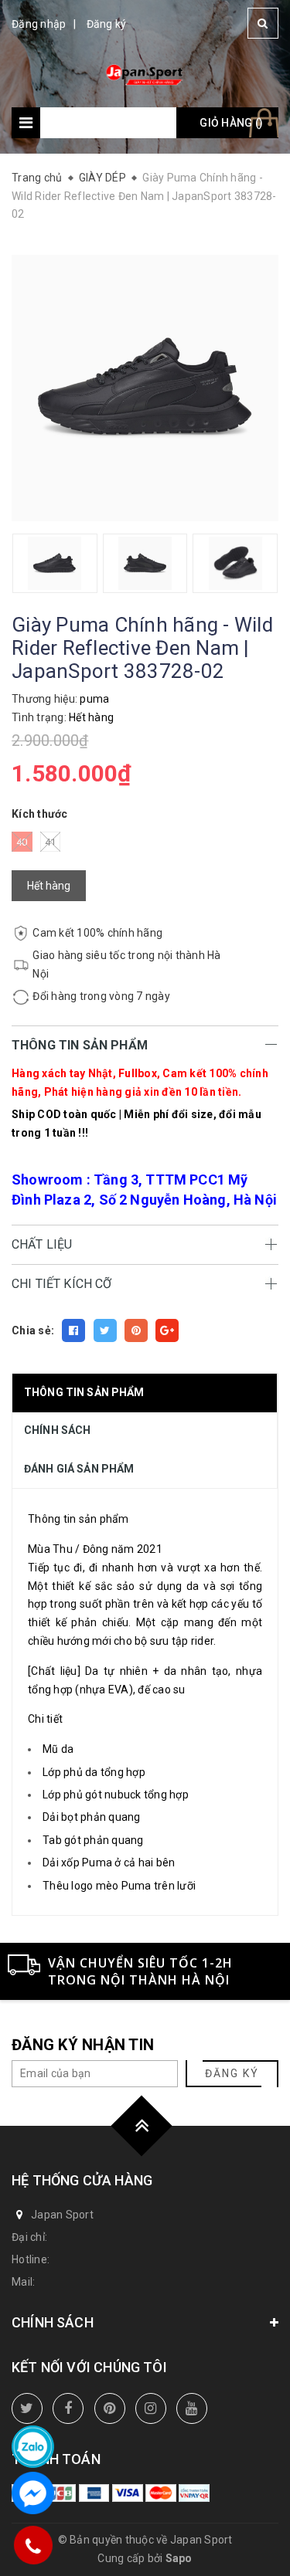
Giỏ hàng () (231, 123)
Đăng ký (107, 24)
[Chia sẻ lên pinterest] (136, 1330)
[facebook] (68, 2408)
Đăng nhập (39, 24)
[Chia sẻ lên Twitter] (105, 1330)
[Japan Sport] (145, 73)
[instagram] (151, 2408)
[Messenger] (33, 2493)
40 (22, 842)
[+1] (167, 1330)
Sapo (179, 2558)
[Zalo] (33, 2447)
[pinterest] (110, 2408)
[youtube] (192, 2408)
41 (51, 842)
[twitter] (27, 2408)
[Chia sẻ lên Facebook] (73, 1330)
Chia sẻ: (33, 1330)
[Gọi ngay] (33, 2545)
